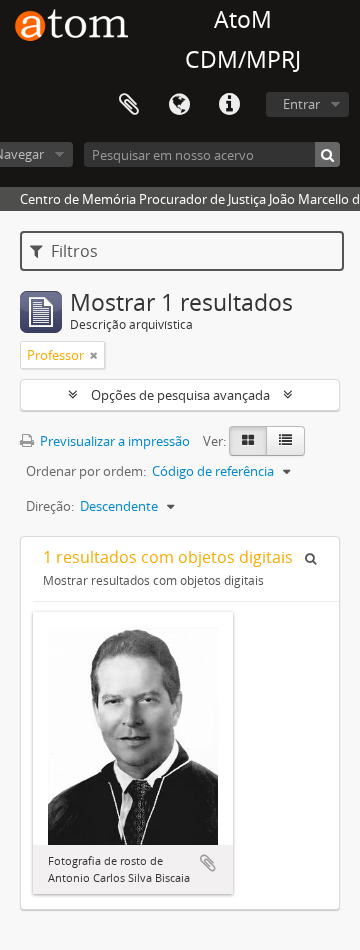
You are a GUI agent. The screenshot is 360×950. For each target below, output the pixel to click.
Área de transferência (129, 105)
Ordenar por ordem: (86, 471)
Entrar (301, 104)
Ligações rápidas (229, 105)
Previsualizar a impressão (113, 441)
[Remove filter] (94, 355)
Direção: (50, 506)
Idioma (179, 105)
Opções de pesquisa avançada (180, 395)
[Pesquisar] (327, 154)
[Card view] (248, 441)
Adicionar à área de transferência (208, 863)
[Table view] (285, 441)
